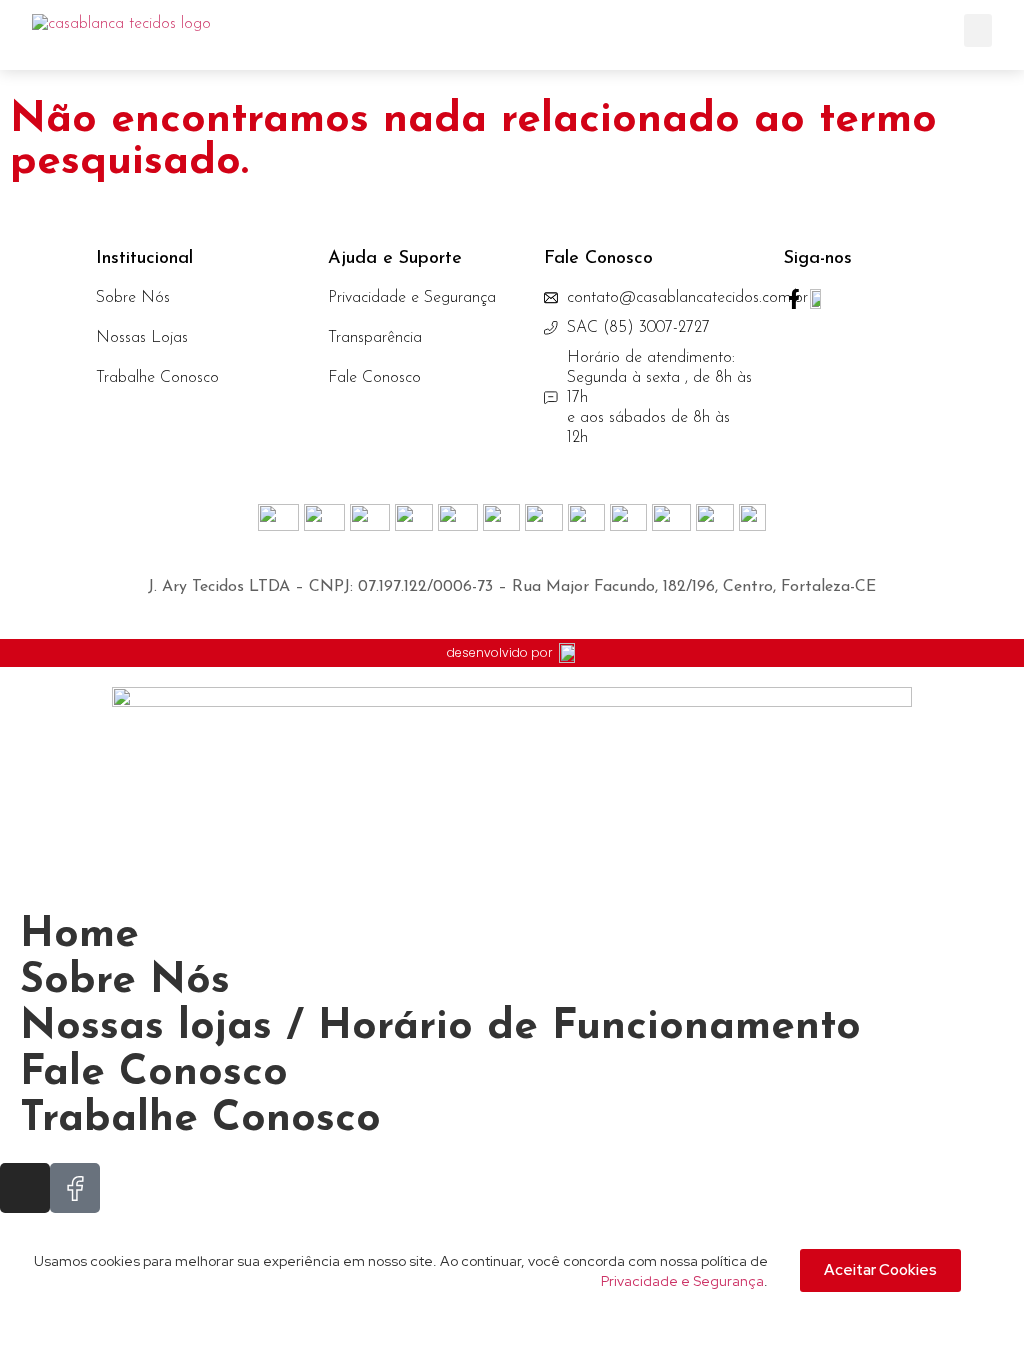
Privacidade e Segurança (412, 298)
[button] (978, 30)
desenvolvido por (499, 652)
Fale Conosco (374, 378)
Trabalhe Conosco (157, 378)
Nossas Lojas (142, 338)
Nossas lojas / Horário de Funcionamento (440, 1027)
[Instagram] (25, 1188)
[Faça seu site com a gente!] (568, 653)
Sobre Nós (133, 298)
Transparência (375, 338)
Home (79, 935)
